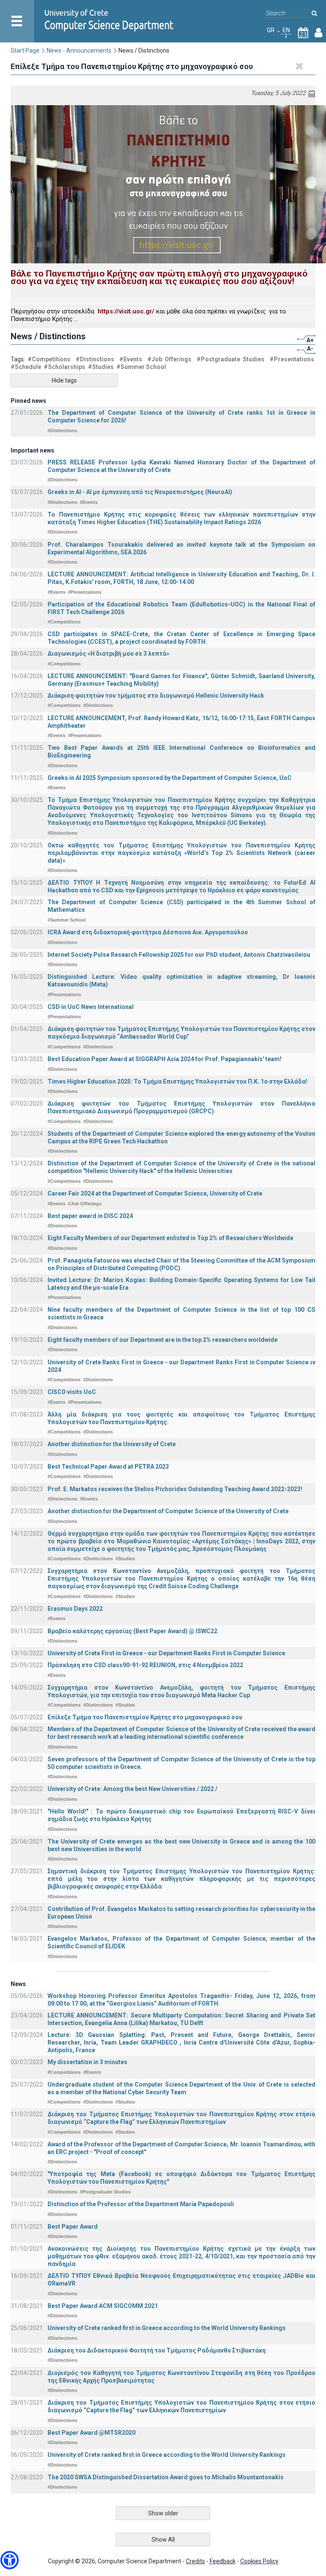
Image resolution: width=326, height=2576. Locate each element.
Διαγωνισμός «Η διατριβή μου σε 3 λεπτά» (108, 654)
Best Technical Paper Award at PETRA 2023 (108, 1467)
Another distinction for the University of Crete (112, 1444)
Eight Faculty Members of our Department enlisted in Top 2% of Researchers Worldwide (170, 1238)
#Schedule (26, 367)
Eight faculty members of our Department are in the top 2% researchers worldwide (163, 1340)
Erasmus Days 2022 (75, 1609)
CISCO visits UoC (72, 1392)
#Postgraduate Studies (230, 359)
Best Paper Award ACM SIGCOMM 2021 (103, 2306)
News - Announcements (79, 50)
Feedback (223, 2561)
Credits (195, 2561)
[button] (10, 2560)
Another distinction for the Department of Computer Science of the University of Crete (168, 1511)
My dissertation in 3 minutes (87, 2062)
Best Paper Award (73, 2227)
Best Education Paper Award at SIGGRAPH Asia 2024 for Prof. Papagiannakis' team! (164, 1059)
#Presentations (292, 359)
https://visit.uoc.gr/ (126, 311)
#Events (131, 359)
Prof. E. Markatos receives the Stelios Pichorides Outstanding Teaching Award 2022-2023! (175, 1489)
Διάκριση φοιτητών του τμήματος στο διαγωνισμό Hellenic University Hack (156, 696)
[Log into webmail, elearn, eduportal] (319, 34)
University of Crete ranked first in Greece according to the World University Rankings (167, 2328)
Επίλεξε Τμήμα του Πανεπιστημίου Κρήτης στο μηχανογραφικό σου (145, 1717)
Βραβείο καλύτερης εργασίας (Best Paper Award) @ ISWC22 (132, 1631)
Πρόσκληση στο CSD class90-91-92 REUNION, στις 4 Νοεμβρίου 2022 (145, 1665)
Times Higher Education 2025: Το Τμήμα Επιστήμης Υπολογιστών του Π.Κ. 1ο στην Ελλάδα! (177, 1081)
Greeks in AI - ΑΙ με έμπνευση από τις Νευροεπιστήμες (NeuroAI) (140, 492)
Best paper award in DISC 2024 (90, 1216)
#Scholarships (65, 367)
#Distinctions (95, 359)
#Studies (101, 367)
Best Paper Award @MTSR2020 (91, 2433)
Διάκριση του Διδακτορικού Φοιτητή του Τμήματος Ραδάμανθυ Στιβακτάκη (157, 2350)
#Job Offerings (169, 359)
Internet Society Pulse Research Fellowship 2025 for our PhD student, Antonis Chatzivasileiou (179, 955)
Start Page (25, 50)
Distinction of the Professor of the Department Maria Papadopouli (141, 2204)
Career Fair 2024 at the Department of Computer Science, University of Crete (155, 1193)
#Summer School (141, 367)
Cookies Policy (259, 2561)
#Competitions (49, 359)
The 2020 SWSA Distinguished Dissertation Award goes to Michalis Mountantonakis (166, 2477)
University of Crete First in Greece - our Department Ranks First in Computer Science (166, 1653)
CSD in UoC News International (91, 1007)
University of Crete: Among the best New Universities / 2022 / (132, 1789)
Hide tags (64, 380)
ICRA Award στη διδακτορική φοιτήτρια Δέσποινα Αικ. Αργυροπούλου (148, 932)
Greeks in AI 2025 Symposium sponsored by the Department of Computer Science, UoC (170, 778)
